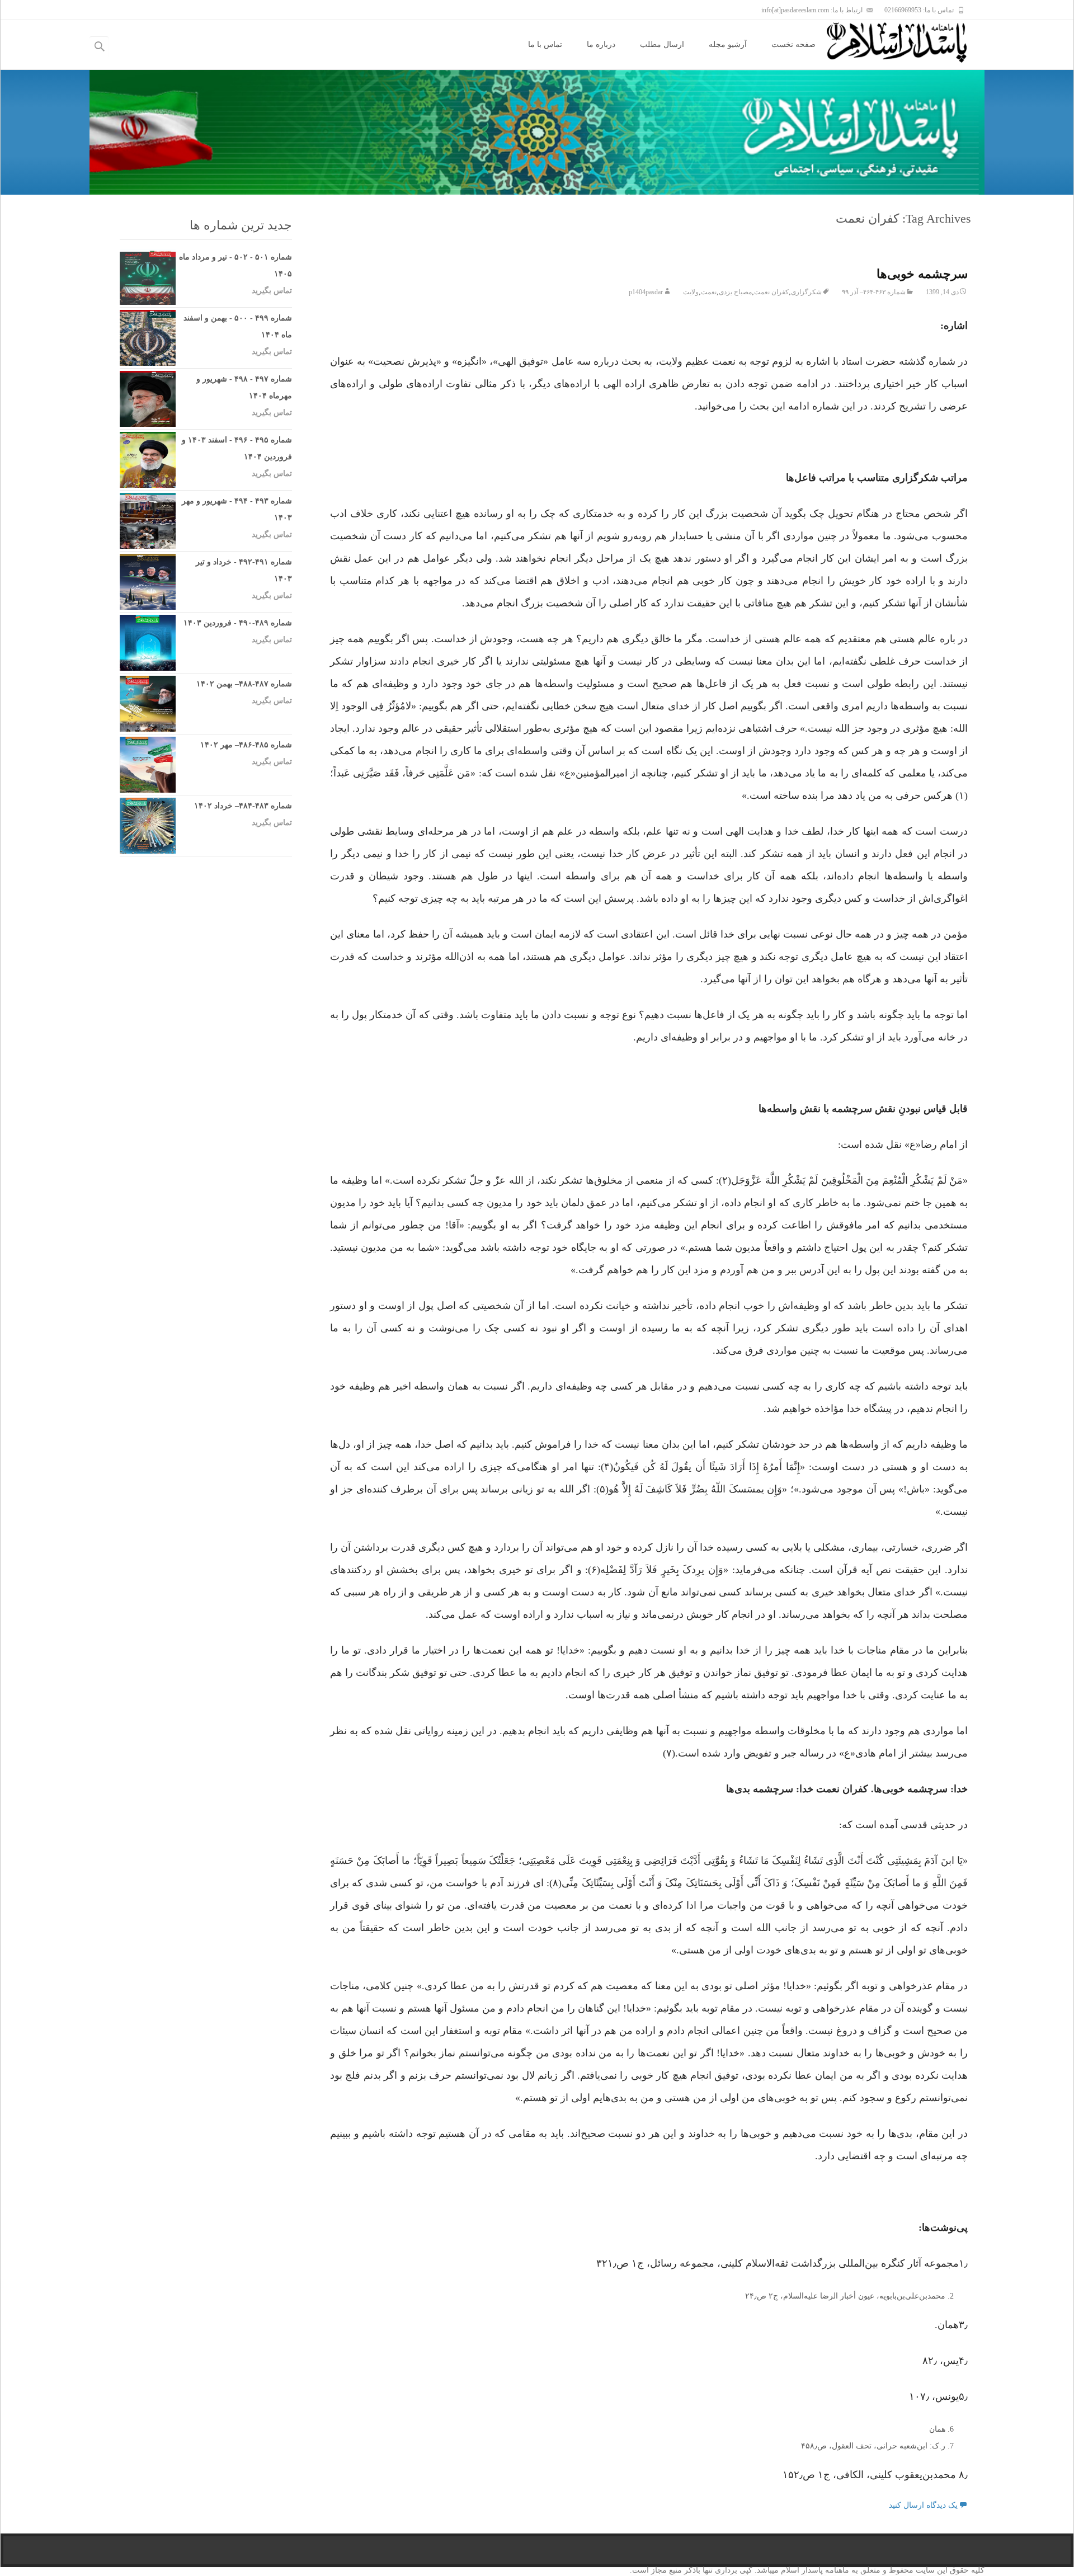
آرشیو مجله (728, 44)
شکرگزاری (806, 292)
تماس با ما (545, 44)
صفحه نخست (793, 44)
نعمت (709, 292)
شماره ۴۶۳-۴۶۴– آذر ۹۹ (874, 292)
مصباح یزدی (735, 292)
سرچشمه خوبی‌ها (922, 274)
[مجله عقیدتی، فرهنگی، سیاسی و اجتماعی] (906, 43)
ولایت (691, 292)
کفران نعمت (771, 292)
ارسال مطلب (662, 44)
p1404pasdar (646, 292)
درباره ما (601, 44)
